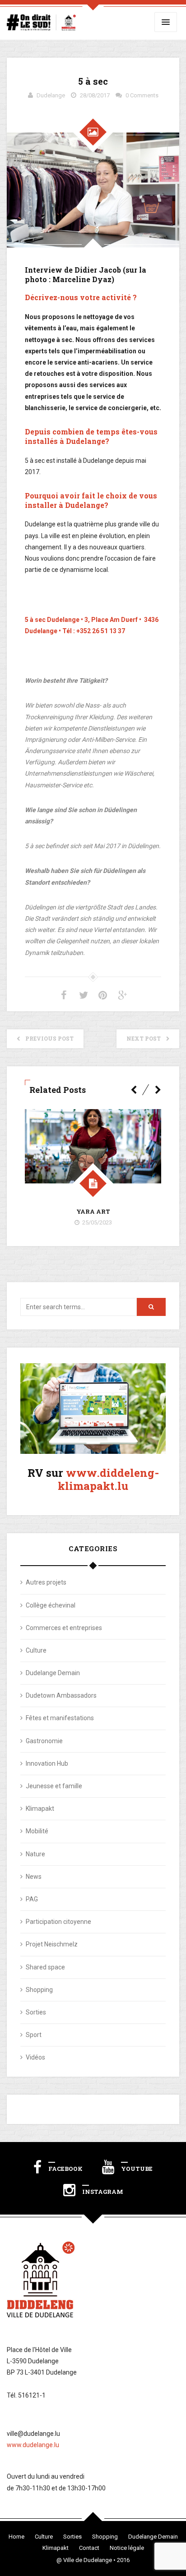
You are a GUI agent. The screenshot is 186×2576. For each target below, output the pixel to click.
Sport (34, 2035)
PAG (32, 1899)
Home (16, 2537)
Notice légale (127, 2548)
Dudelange (51, 95)
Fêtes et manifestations (60, 1718)
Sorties (36, 2012)
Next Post (144, 1038)
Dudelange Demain (53, 1673)
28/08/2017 (95, 95)
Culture (36, 1650)
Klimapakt (40, 1809)
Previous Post (49, 1038)
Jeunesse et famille (54, 1786)
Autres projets (46, 1582)
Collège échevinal (51, 1605)
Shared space (45, 1967)
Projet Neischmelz (52, 1944)
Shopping (39, 1990)
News (34, 1877)
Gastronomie (44, 1741)
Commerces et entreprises (64, 1628)
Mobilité (37, 1831)
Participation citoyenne (58, 1922)
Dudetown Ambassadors (61, 1695)
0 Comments (142, 95)
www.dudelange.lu (33, 2445)
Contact (89, 2548)
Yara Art (93, 1211)
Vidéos (35, 2057)
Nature (35, 1854)
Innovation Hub (47, 1763)
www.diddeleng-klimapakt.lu (108, 1479)
